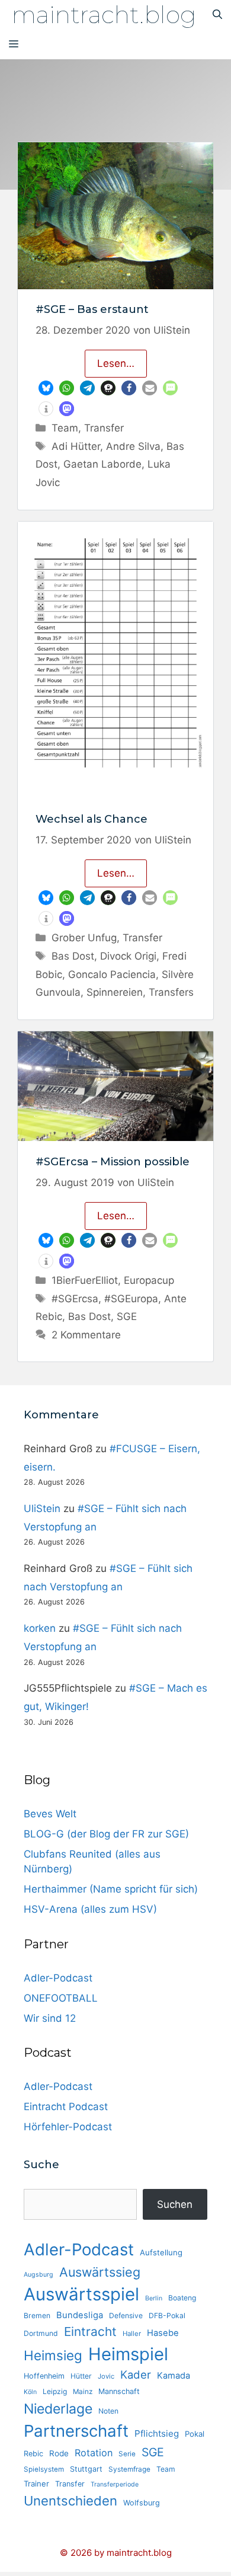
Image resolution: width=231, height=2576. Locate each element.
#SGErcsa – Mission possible (113, 1162)
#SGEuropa (131, 1299)
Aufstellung (161, 2252)
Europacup (149, 1280)
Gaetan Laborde (102, 464)
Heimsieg (53, 2355)
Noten (108, 2411)
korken (40, 1628)
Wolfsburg (142, 2503)
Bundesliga (80, 2315)
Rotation (94, 2453)
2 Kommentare (86, 1335)
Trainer (36, 2484)
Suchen (175, 2204)
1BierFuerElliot (85, 1280)
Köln (30, 2392)
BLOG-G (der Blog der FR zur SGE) (106, 1834)
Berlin (154, 2298)
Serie (127, 2454)
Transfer (104, 428)
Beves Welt (50, 1814)
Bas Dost (73, 956)
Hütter (81, 2376)
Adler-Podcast (58, 1978)
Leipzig (55, 2391)
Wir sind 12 (50, 2018)
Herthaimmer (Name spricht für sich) (111, 1889)
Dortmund (41, 2333)
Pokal (195, 2434)
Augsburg (38, 2275)
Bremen (37, 2315)
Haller (132, 2334)
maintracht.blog (104, 15)
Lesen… (116, 363)
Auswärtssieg (100, 2272)
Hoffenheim (44, 2376)
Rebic (33, 2454)
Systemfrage (129, 2469)
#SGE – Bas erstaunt (92, 309)
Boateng (182, 2298)
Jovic (106, 2376)
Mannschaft (119, 2391)
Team (65, 428)
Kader (136, 2374)
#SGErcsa (75, 1299)
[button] (46, 388)
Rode (59, 2453)
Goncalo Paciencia (112, 974)
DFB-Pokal (167, 2315)
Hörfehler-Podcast (68, 2127)
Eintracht (90, 2331)
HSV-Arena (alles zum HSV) (90, 1909)
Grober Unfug (84, 938)
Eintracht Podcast (66, 2107)
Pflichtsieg (157, 2433)
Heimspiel (128, 2354)
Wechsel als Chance (92, 819)
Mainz (83, 2392)
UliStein (42, 1508)
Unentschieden (70, 2501)
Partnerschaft (76, 2431)
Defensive (126, 2315)
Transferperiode (115, 2484)
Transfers (171, 992)
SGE (127, 1316)
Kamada (174, 2376)
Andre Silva (133, 446)
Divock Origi (128, 956)
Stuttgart (86, 2469)
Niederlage (58, 2409)
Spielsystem (44, 2469)
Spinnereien (115, 992)
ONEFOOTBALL (61, 1998)
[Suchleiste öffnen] (217, 15)
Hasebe (163, 2333)
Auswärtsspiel (81, 2294)
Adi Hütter (76, 446)
